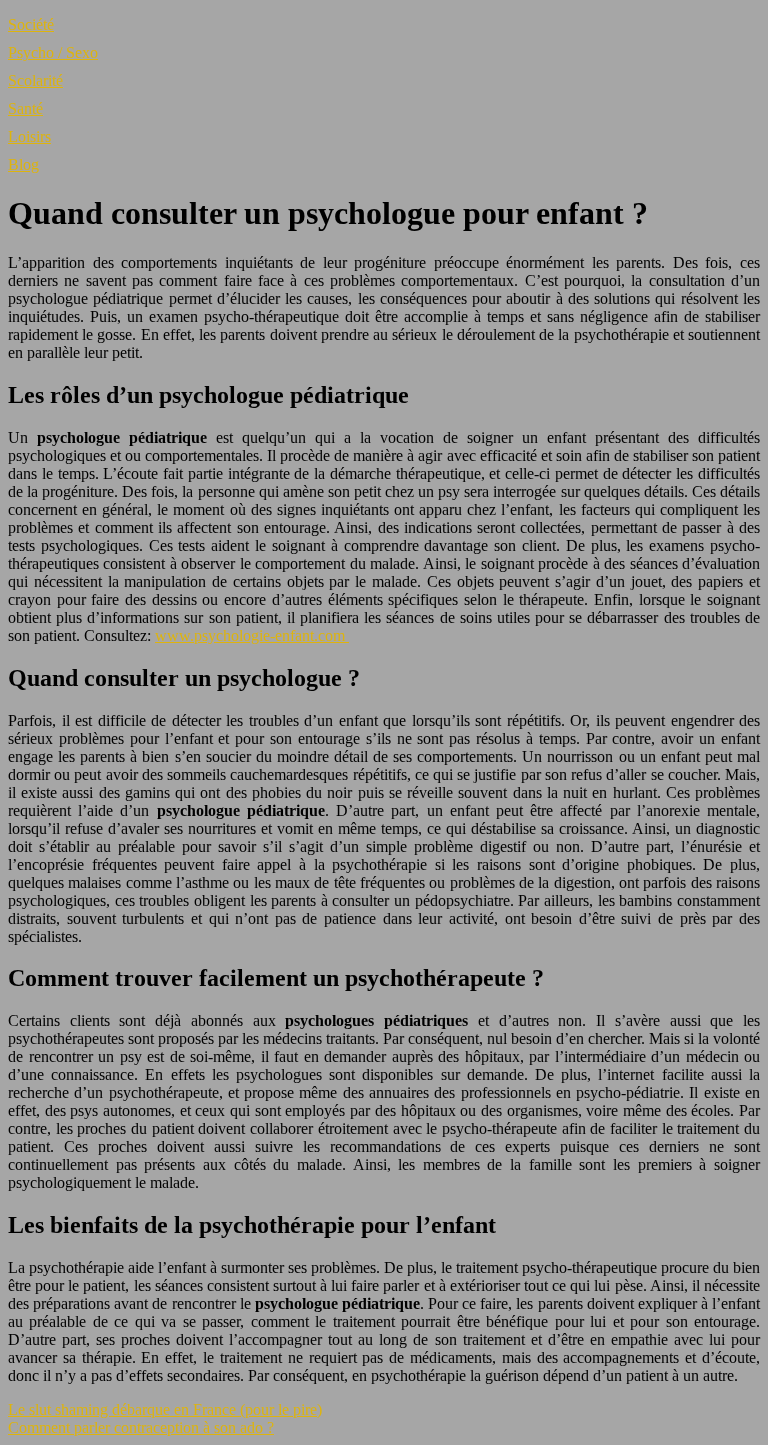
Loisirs (29, 136)
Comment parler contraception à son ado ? (141, 1427)
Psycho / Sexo (53, 52)
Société (31, 24)
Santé (25, 108)
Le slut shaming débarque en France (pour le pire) (165, 1409)
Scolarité (35, 80)
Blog (23, 164)
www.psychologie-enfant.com (252, 635)
